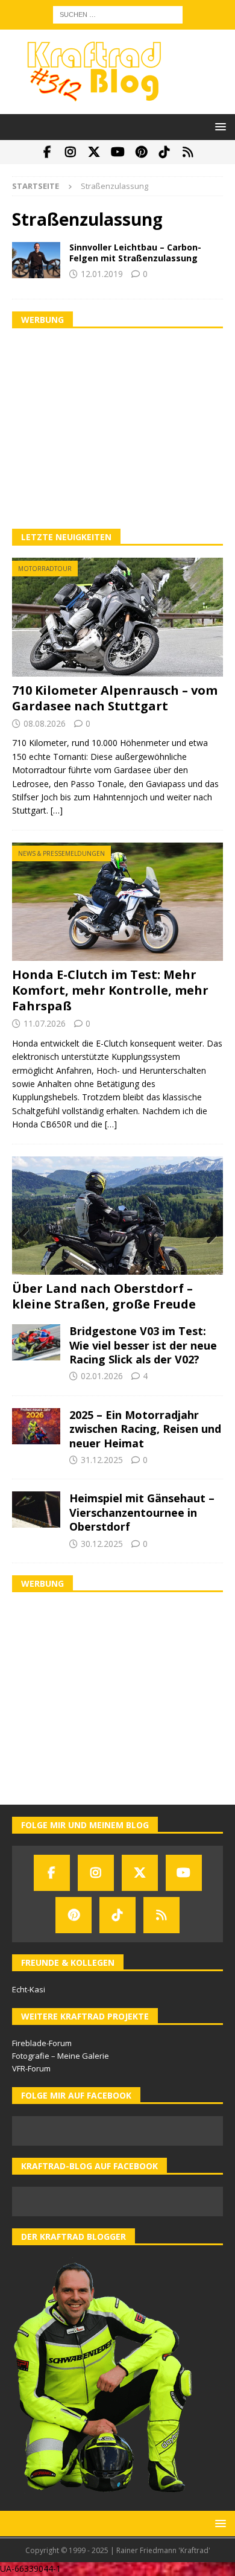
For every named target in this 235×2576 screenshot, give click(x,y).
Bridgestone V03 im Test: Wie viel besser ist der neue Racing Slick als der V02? (143, 1345)
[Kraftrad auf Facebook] (47, 152)
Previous (27, 1236)
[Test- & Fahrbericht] (36, 260)
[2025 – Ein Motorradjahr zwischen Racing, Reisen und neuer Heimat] (36, 1426)
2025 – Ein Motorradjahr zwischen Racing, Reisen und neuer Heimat (145, 1429)
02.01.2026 (102, 1376)
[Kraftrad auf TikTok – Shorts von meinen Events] (165, 152)
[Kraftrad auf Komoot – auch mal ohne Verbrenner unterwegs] (188, 152)
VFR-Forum (31, 2068)
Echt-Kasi (29, 1989)
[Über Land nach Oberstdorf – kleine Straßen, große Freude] (117, 1216)
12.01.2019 (102, 274)
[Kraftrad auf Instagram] (71, 152)
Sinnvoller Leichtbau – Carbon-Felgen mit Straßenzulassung (135, 253)
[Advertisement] (117, 429)
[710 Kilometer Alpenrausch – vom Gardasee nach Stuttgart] (117, 617)
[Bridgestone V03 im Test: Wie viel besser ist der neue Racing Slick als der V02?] (36, 1342)
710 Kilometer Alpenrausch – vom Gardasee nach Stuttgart (115, 698)
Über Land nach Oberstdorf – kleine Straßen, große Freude (104, 1296)
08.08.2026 (45, 723)
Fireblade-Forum (42, 2043)
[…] (57, 810)
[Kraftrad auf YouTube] (118, 152)
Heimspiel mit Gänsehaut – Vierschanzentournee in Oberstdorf (142, 1512)
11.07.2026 (45, 1023)
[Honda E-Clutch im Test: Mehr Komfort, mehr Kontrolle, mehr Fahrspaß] (117, 902)
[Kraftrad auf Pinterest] (141, 152)
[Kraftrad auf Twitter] (94, 152)
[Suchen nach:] (118, 14)
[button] (218, 126)
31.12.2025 (102, 1460)
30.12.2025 (102, 1544)
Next (208, 1236)
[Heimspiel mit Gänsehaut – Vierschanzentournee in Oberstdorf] (36, 1510)
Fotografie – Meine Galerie (61, 2056)
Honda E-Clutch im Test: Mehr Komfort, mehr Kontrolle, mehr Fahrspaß (110, 990)
